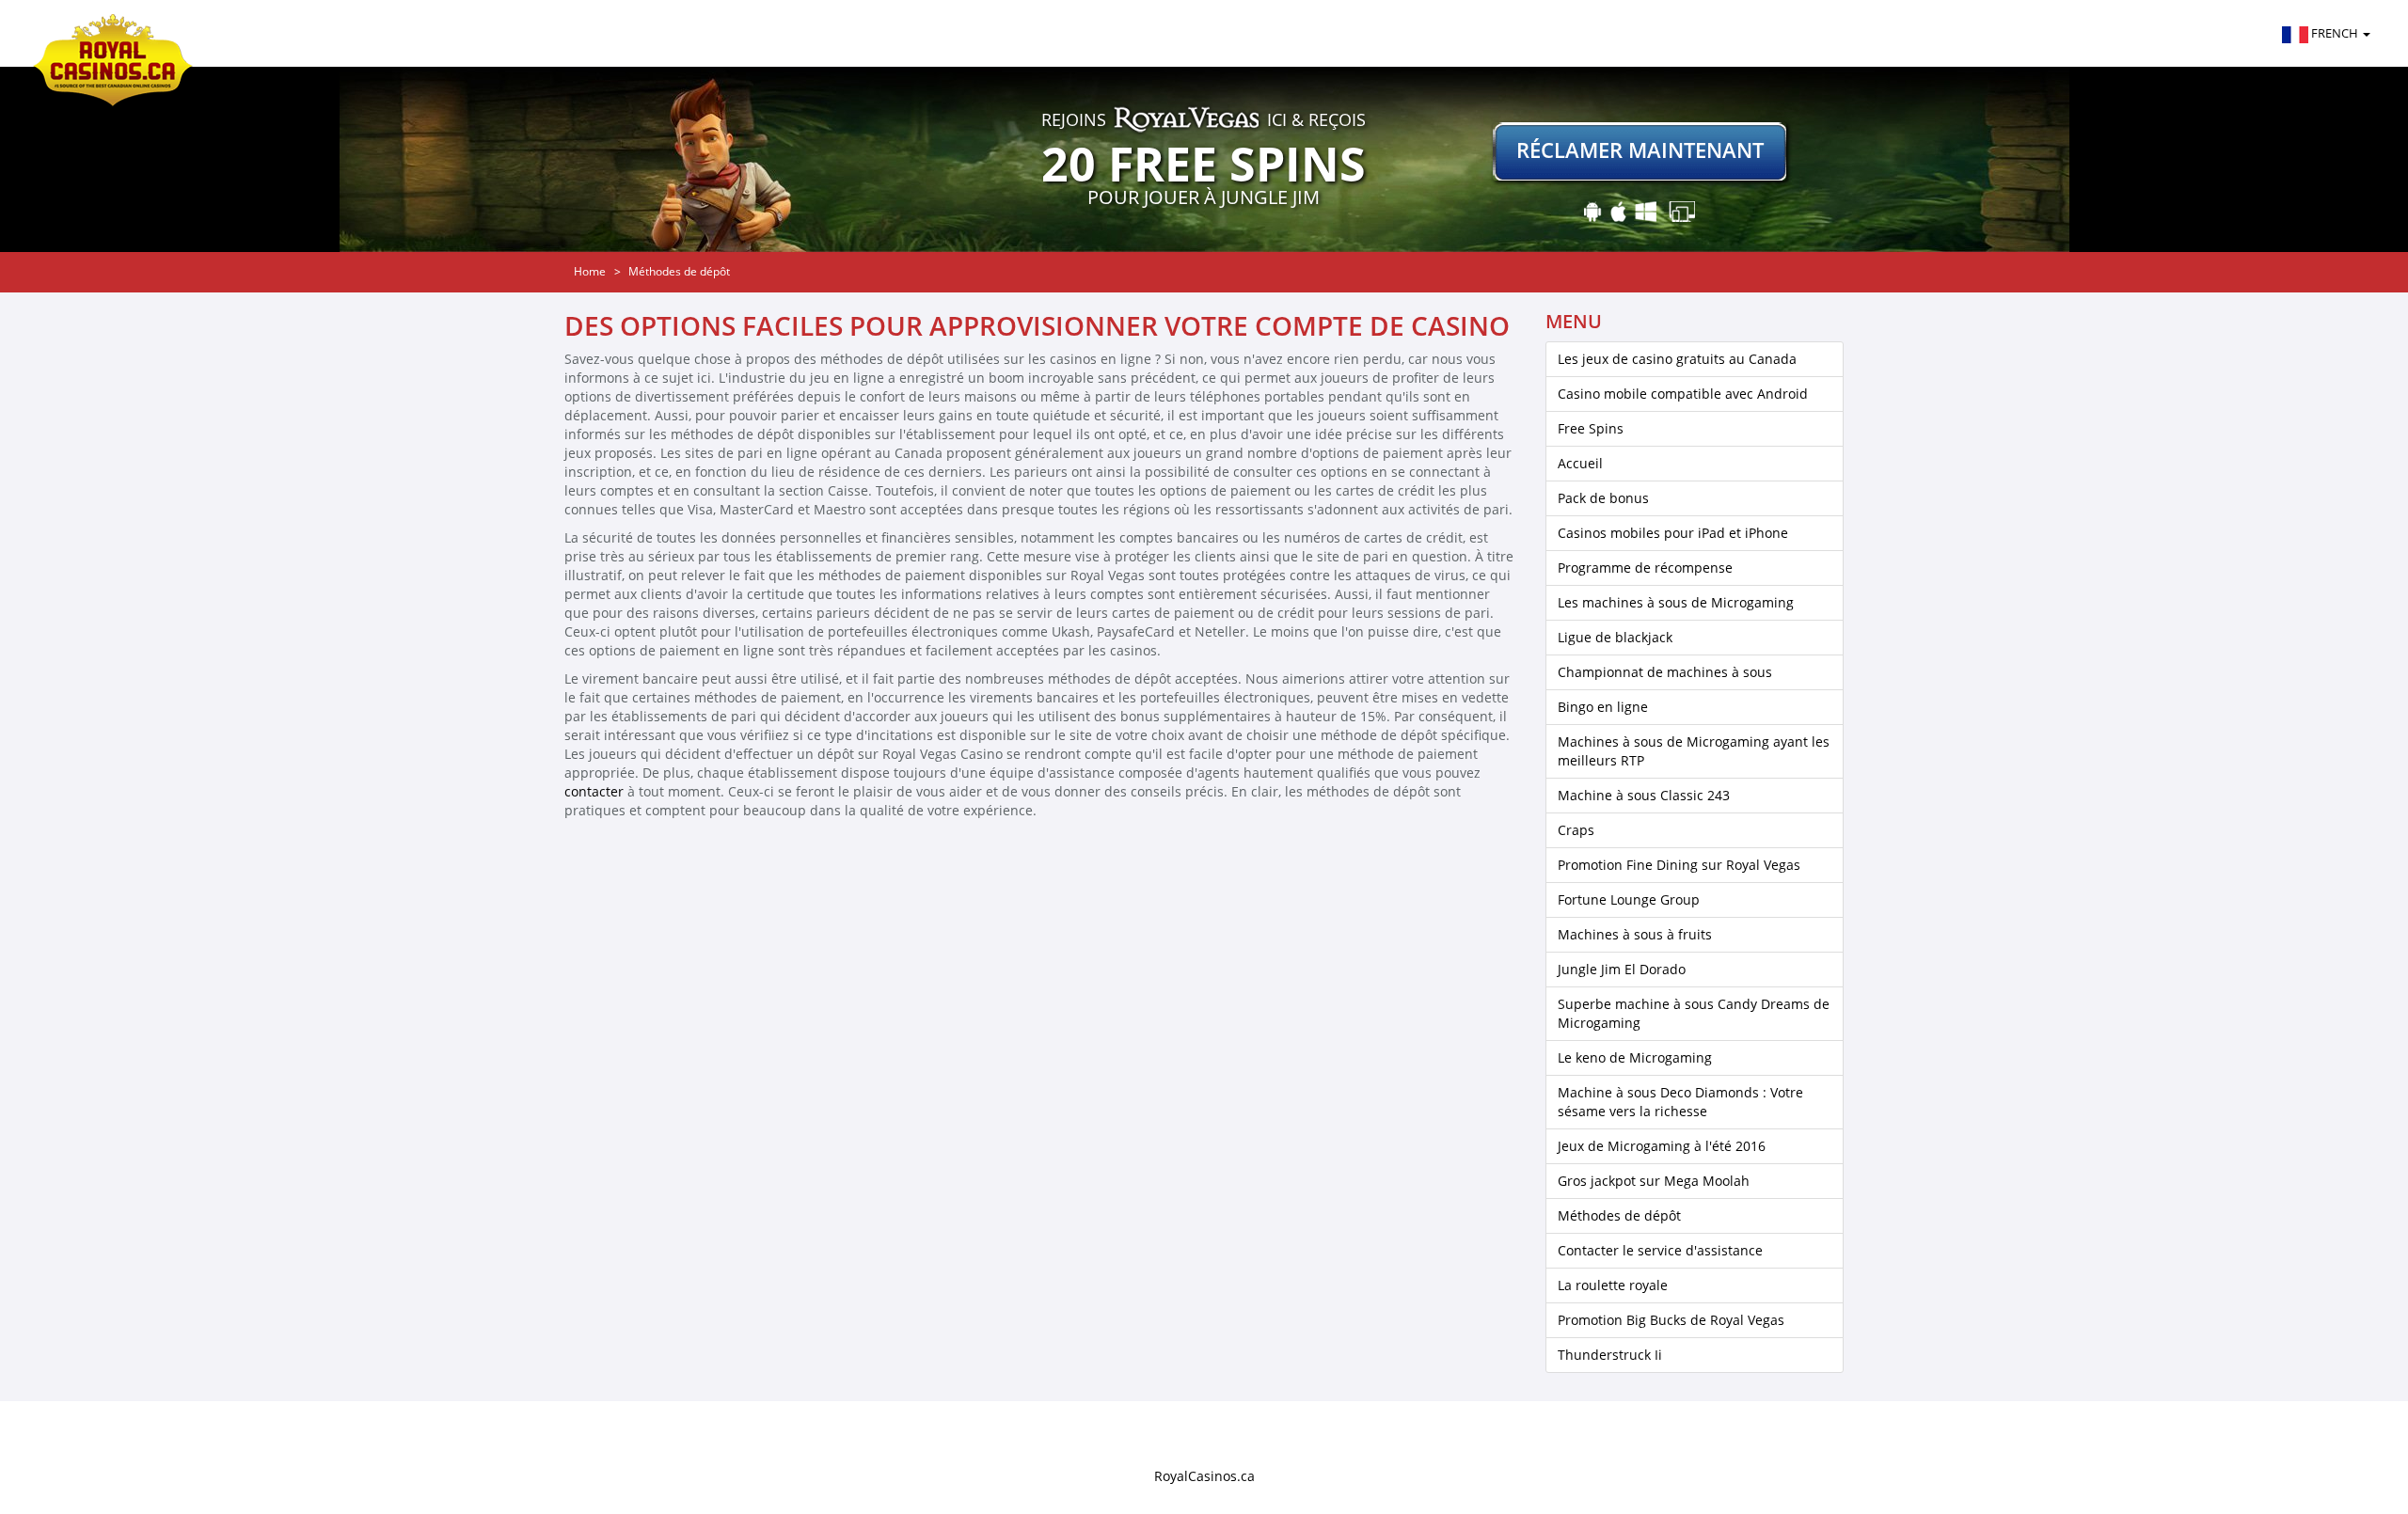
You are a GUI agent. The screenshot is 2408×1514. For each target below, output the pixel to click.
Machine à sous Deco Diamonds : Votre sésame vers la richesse (1680, 1102)
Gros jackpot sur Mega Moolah (1654, 1181)
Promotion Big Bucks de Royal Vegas (1671, 1320)
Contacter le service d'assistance (1660, 1250)
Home (590, 271)
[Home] (120, 33)
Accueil (1580, 463)
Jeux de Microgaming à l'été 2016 (1662, 1146)
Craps (1576, 830)
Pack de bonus (1603, 498)
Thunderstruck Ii (1610, 1355)
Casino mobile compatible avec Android (1683, 394)
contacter (594, 791)
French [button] (2335, 33)
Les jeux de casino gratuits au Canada (1677, 359)
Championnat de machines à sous (1665, 672)
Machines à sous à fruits (1635, 934)
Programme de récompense (1645, 568)
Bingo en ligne (1603, 707)
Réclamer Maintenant (1640, 150)
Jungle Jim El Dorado (1622, 969)
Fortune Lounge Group (1629, 899)
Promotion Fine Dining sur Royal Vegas (1679, 865)
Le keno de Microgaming (1635, 1057)
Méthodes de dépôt (1619, 1215)
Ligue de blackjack (1615, 637)
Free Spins (1591, 428)
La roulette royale (1613, 1285)
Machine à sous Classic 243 (1644, 795)
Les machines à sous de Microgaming (1676, 602)
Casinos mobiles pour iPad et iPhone (1673, 533)
